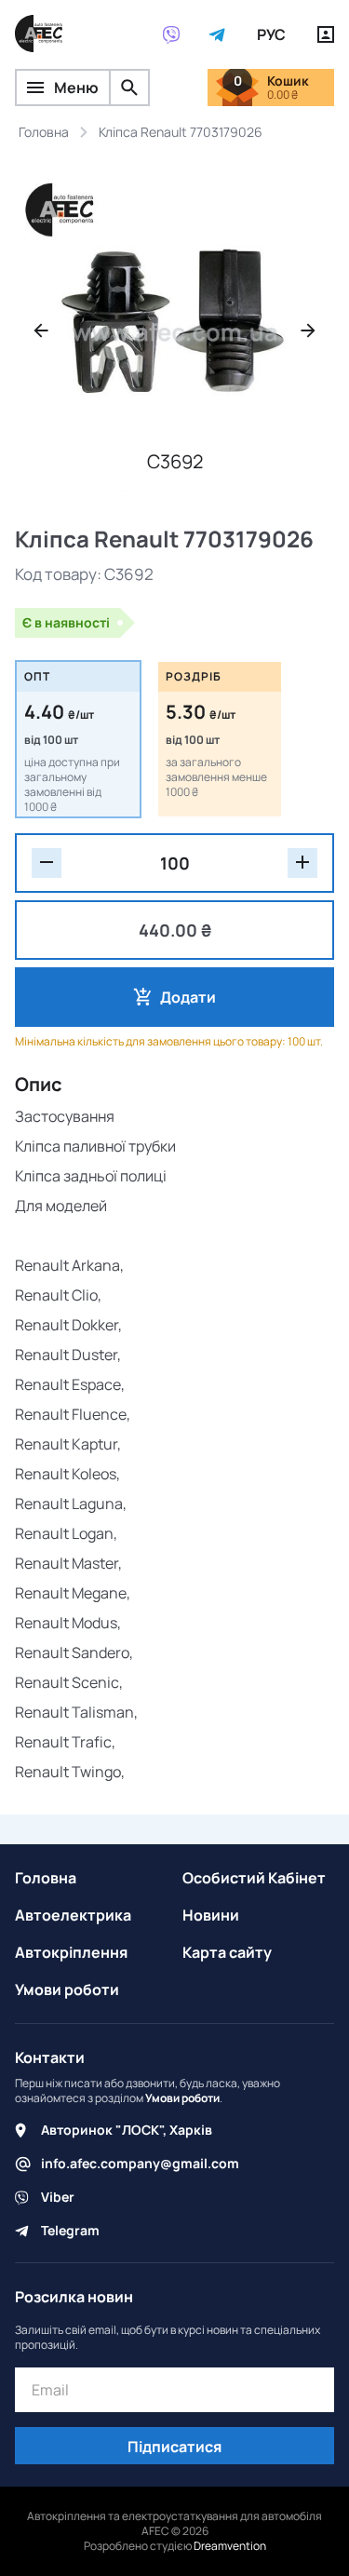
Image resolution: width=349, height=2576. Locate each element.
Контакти (50, 2057)
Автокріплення (71, 1952)
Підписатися (174, 2447)
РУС (271, 34)
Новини (211, 1915)
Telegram (70, 2230)
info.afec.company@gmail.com (140, 2163)
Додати (188, 997)
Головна (46, 1878)
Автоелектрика (73, 1915)
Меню (76, 88)
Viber (58, 2197)
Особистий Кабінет (254, 1878)
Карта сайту (227, 1952)
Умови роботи (67, 1989)
